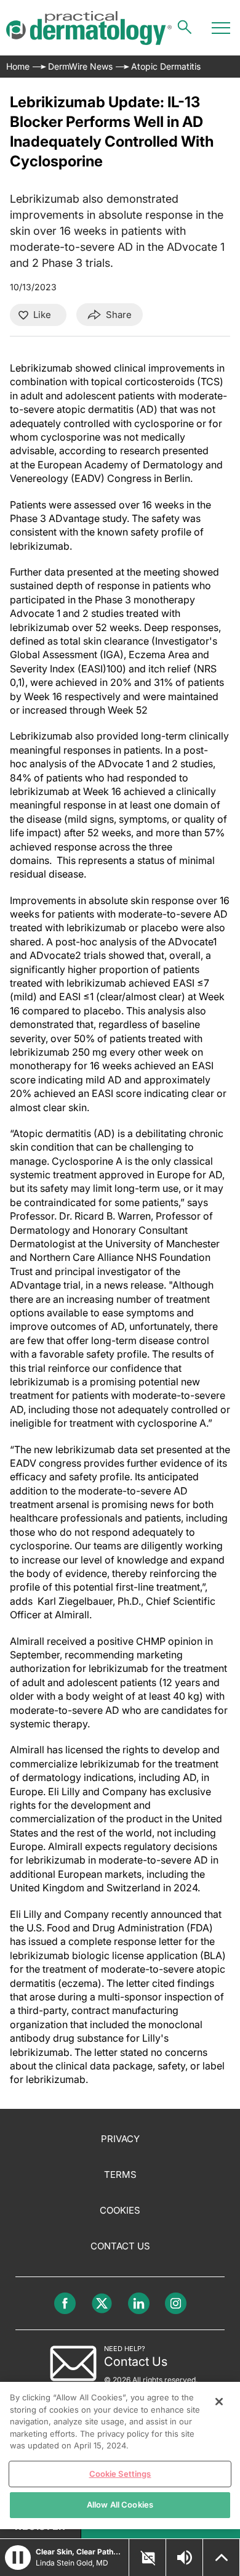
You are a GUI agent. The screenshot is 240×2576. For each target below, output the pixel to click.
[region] (120, 2456)
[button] (18, 2558)
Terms (120, 2175)
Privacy (120, 2139)
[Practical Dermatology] (89, 28)
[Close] (219, 2402)
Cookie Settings (120, 2474)
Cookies (120, 2210)
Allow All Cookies (120, 2505)
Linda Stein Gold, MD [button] (72, 2563)
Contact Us (120, 2246)
